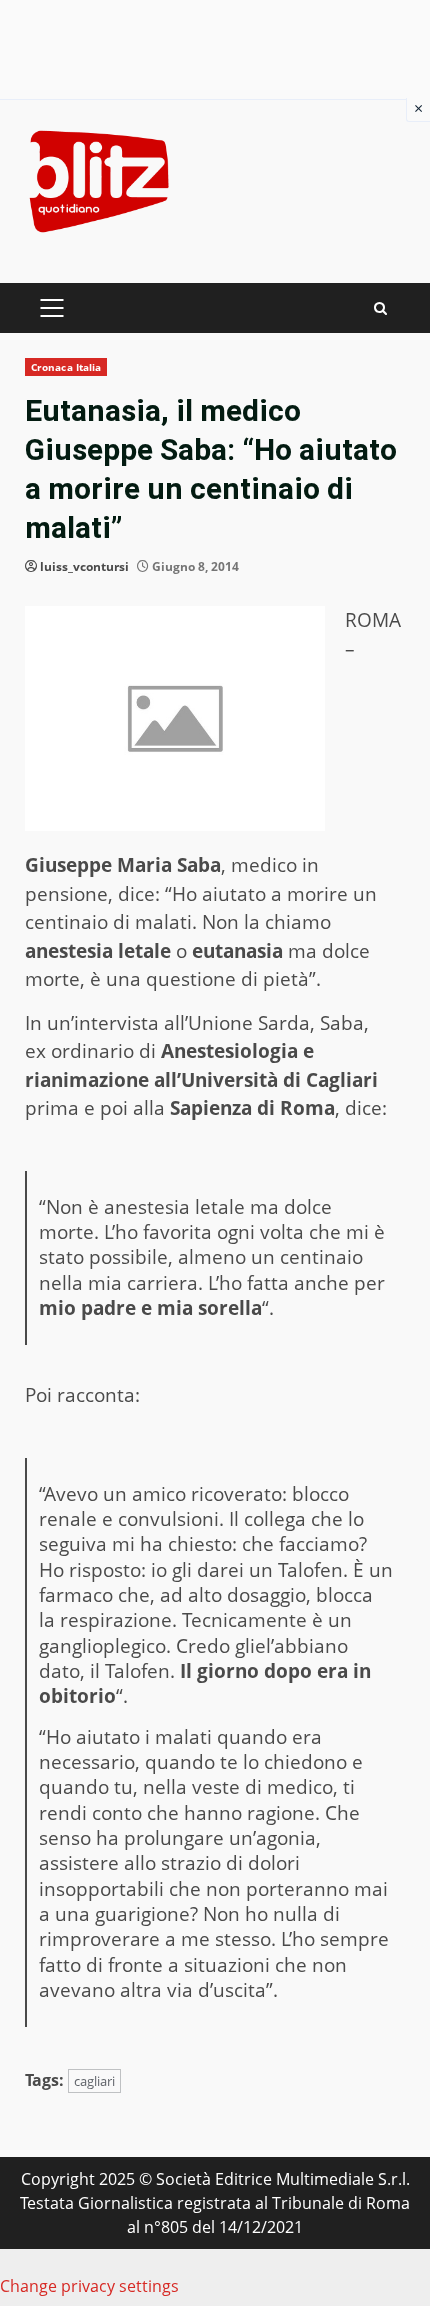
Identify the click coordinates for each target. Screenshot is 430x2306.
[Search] (380, 308)
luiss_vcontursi (84, 566)
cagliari (94, 2081)
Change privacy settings (89, 2286)
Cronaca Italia (66, 367)
